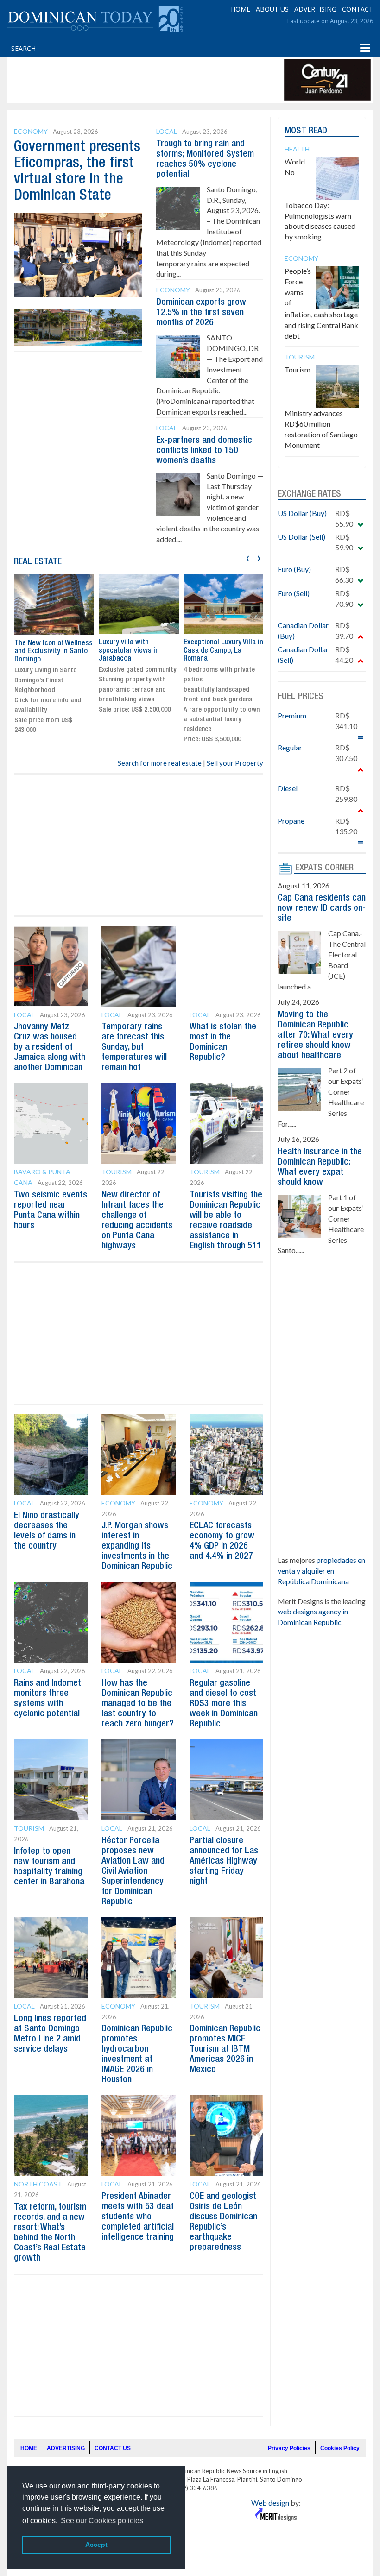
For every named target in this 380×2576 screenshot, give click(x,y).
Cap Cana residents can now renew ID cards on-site (322, 908)
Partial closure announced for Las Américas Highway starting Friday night (224, 1861)
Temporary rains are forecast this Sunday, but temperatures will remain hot (134, 1047)
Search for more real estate (160, 763)
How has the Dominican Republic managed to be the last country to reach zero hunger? (138, 1704)
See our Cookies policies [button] (102, 2521)
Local (167, 131)
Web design (270, 2503)
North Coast (38, 2184)
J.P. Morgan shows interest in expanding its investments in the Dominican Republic (137, 1546)
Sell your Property (235, 763)
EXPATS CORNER (324, 868)
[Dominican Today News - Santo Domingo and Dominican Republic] (95, 19)
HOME (241, 9)
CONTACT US (113, 2448)
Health (297, 149)
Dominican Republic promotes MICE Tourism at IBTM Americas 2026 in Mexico (225, 2049)
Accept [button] (96, 2545)
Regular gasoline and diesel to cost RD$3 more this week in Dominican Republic (224, 1704)
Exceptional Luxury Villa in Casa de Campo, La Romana (223, 651)
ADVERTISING (315, 9)
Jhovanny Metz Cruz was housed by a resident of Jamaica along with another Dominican (50, 1047)
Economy (31, 131)
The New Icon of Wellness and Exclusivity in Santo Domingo (54, 652)
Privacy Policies (289, 2448)
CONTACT (358, 9)
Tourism (117, 1172)
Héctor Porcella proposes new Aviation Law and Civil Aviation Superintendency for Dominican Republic (133, 1871)
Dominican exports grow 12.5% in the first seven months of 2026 (201, 313)
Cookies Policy (340, 2448)
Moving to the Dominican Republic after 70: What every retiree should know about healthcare (315, 1035)
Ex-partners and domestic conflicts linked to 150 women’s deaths (204, 451)
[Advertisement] (178, 80)
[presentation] (248, 557)
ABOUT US (272, 9)
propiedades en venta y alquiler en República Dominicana (321, 1571)
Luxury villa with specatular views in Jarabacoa (129, 651)
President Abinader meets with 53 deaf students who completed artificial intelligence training (138, 2217)
